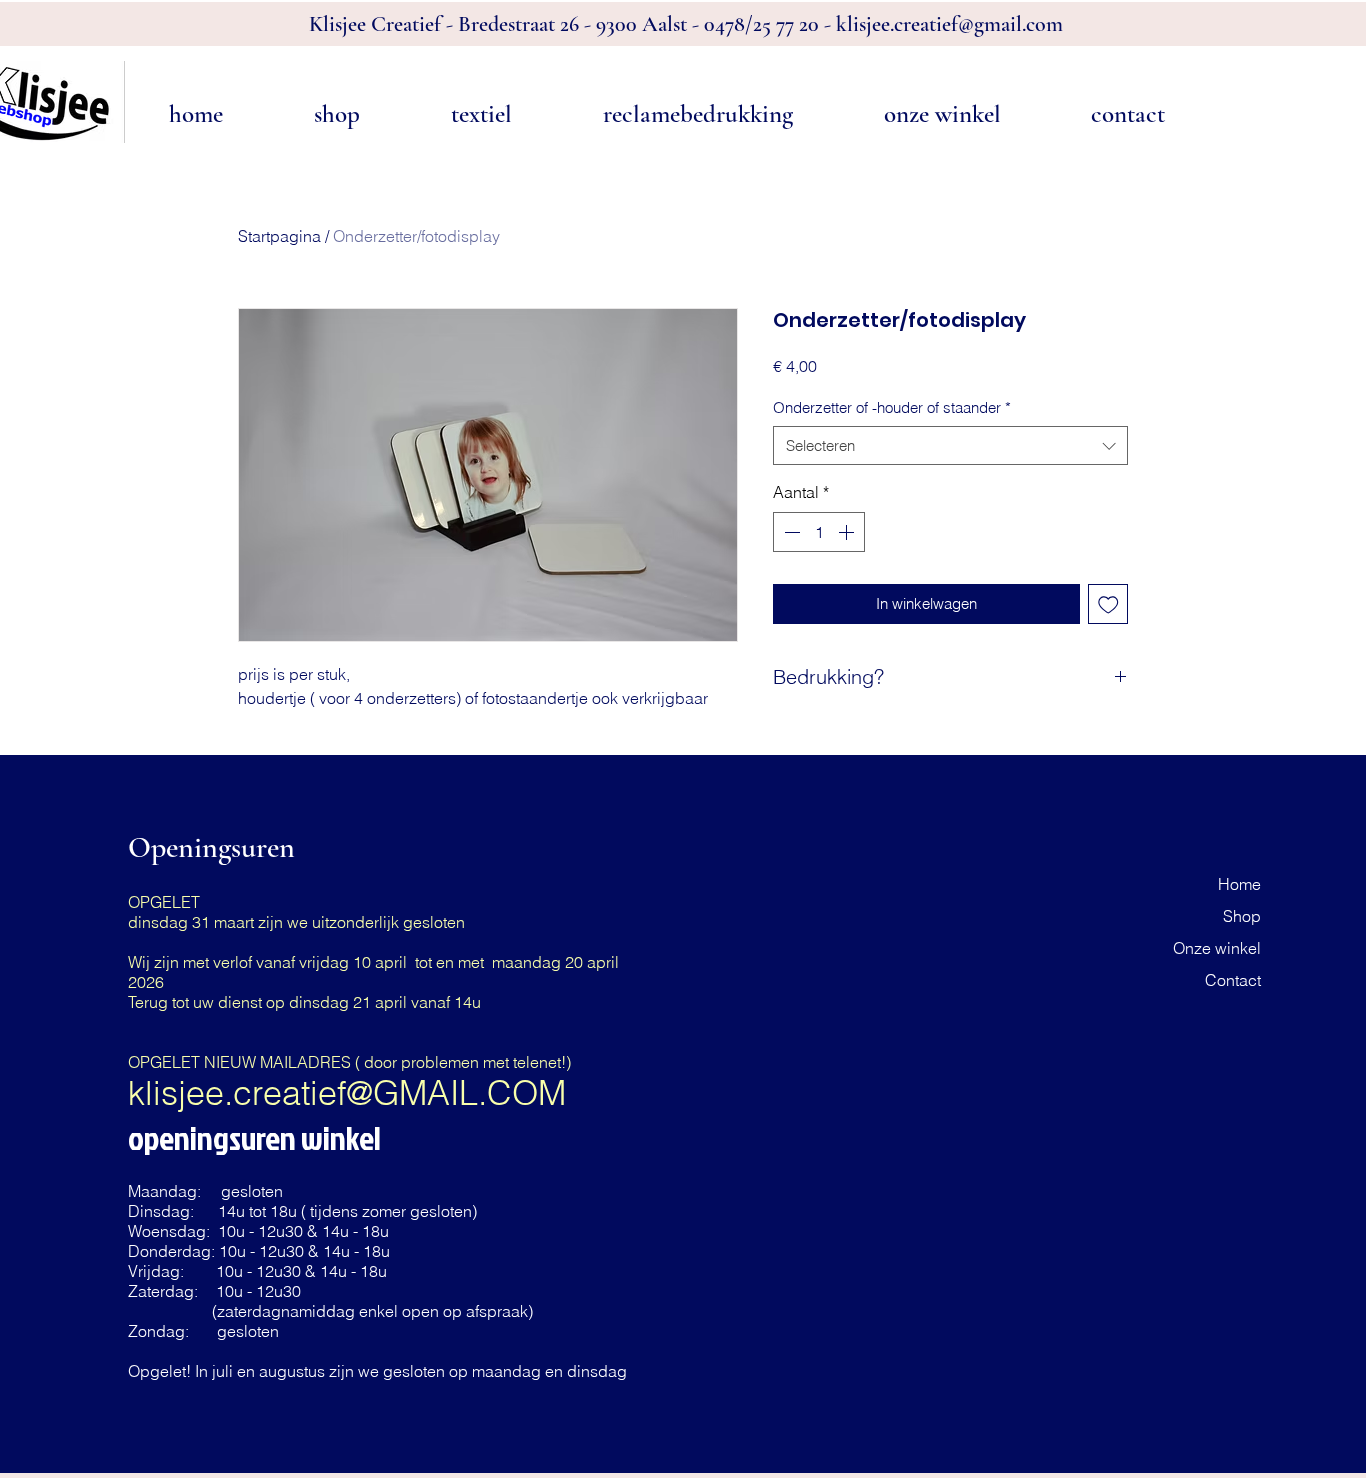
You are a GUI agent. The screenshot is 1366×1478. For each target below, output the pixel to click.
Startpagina (279, 236)
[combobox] (950, 445)
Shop (1242, 916)
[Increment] (848, 532)
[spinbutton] (819, 532)
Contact (1233, 980)
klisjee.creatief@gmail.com (949, 24)
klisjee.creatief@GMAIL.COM (347, 1093)
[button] (336, 114)
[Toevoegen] (1108, 604)
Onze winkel (1217, 948)
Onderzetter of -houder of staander (892, 407)
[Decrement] (790, 532)
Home (1239, 884)
